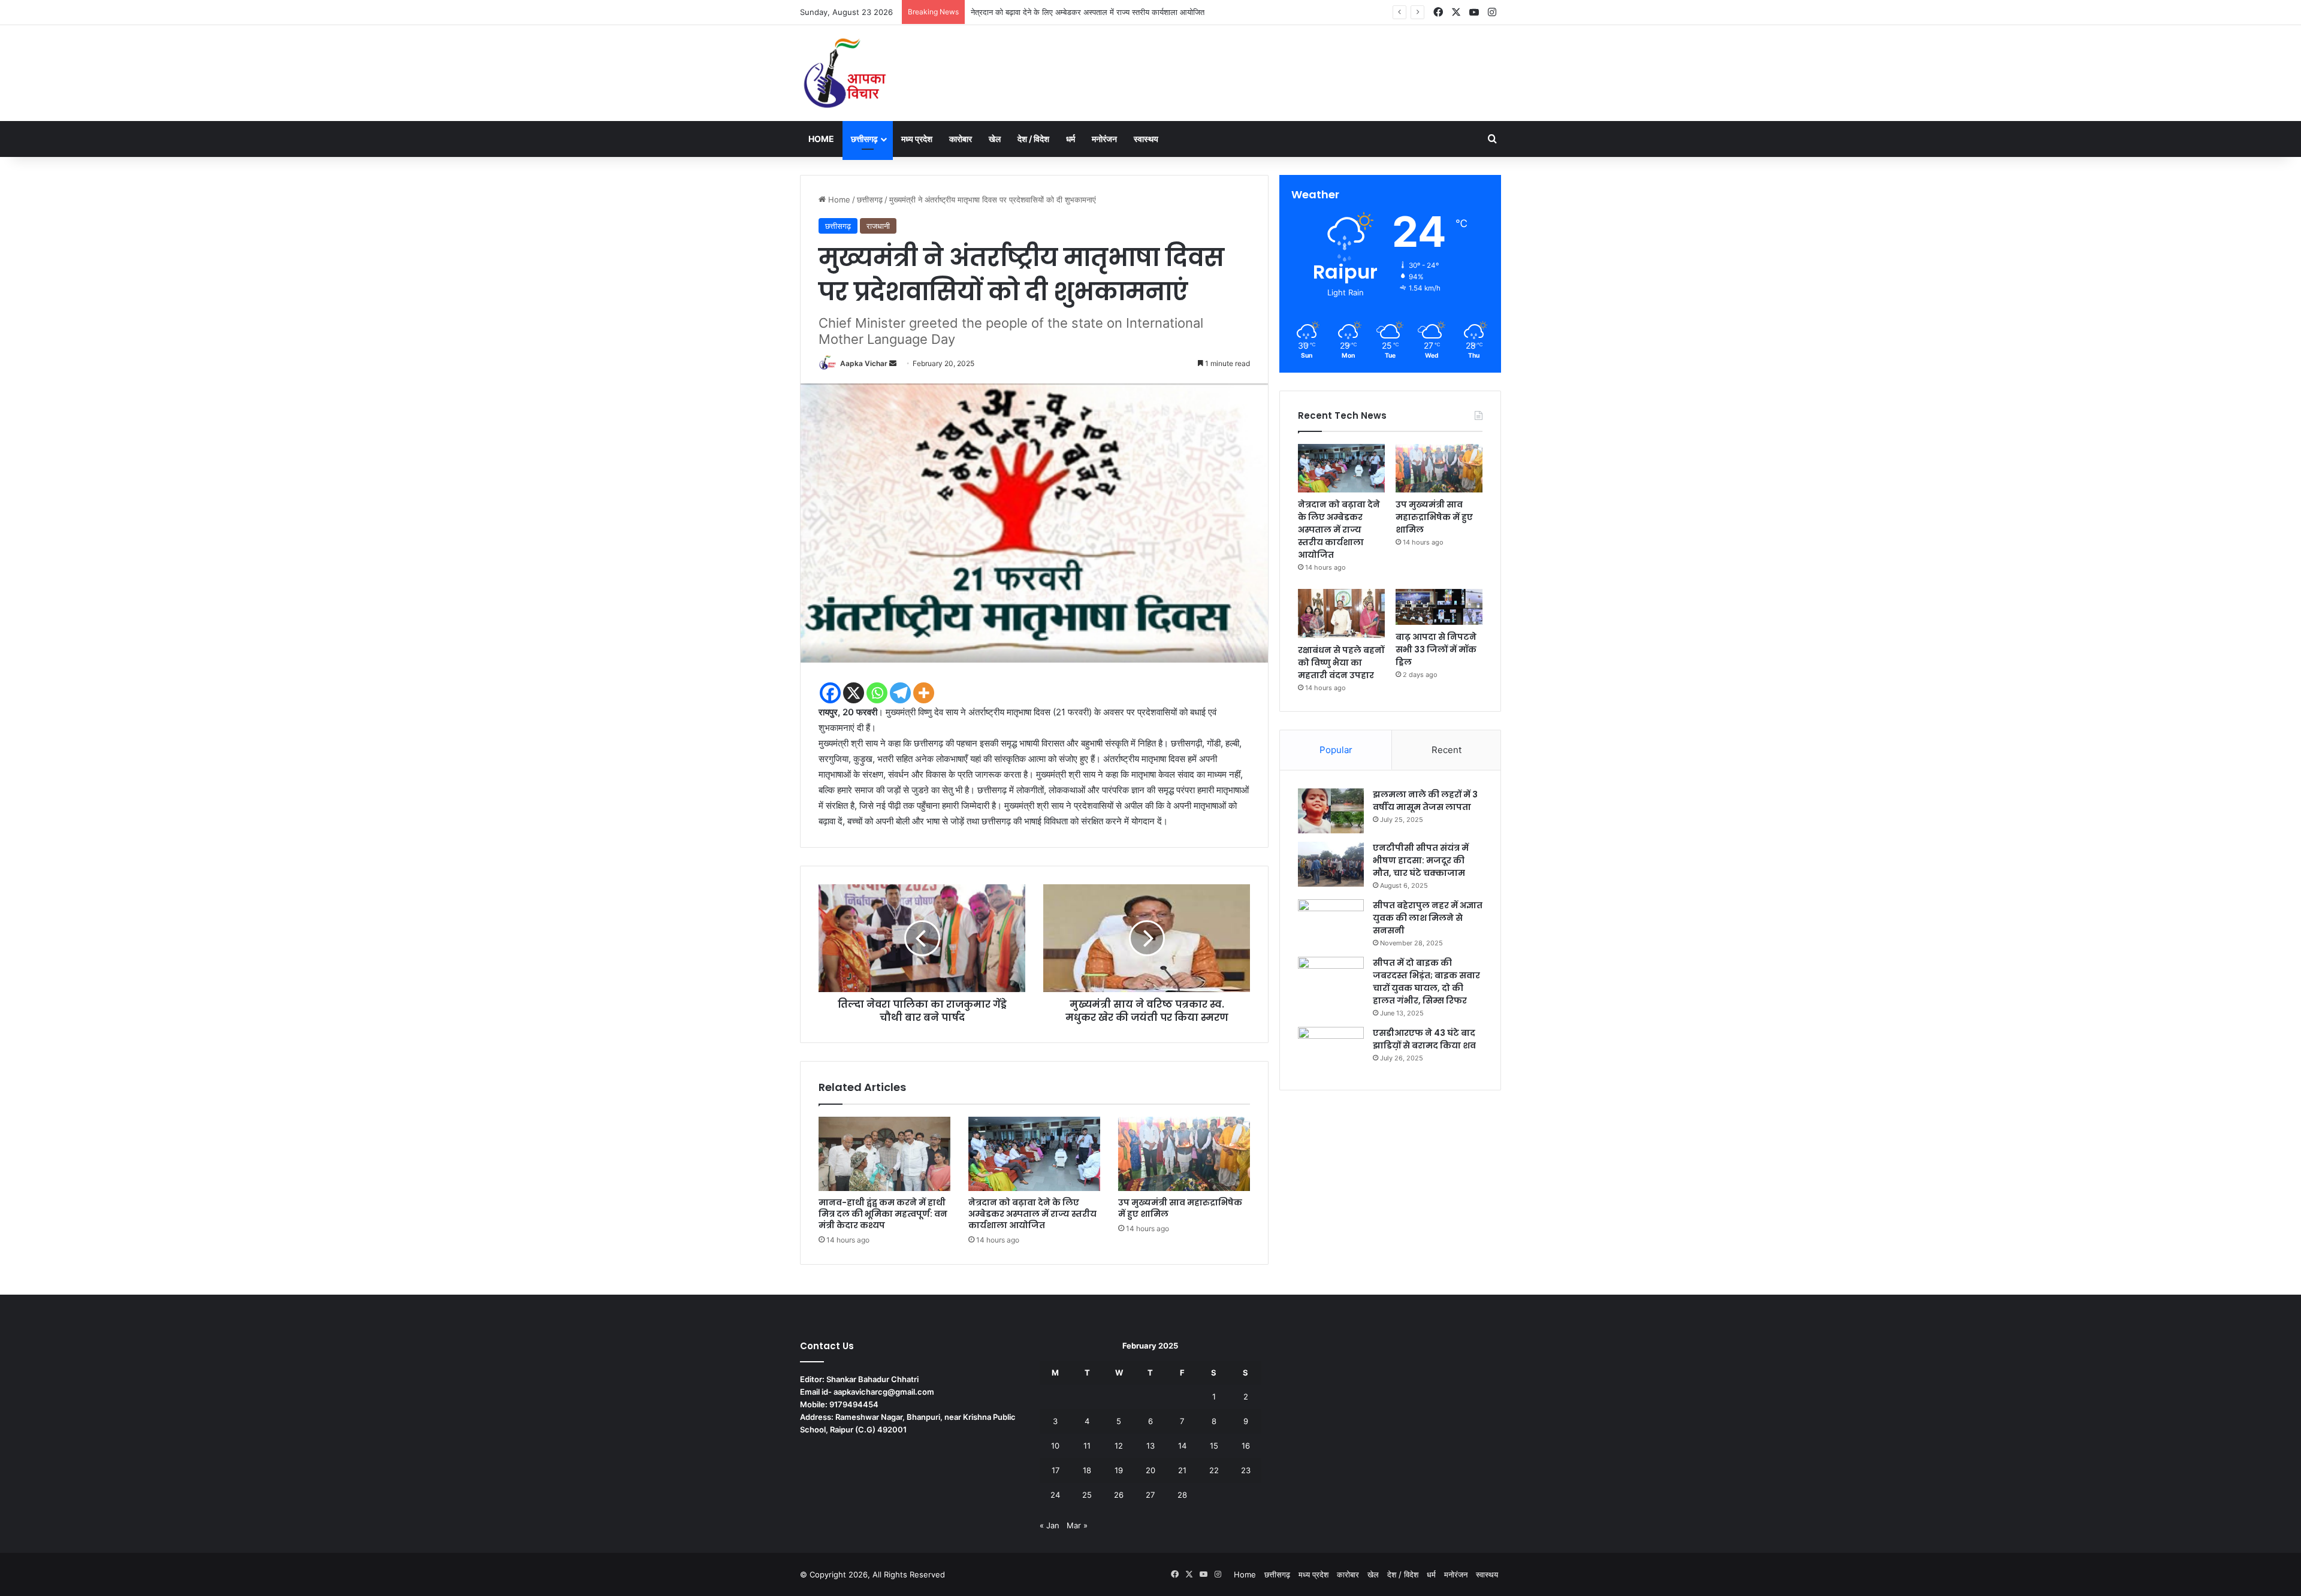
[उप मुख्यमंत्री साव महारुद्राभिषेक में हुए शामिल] (1184, 1154)
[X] (854, 693)
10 (1055, 1446)
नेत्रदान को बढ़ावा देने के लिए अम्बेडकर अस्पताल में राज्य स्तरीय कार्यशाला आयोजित (1032, 1214)
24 (1055, 1495)
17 (1056, 1470)
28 (1182, 1495)
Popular (1336, 750)
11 (1087, 1446)
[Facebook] (830, 693)
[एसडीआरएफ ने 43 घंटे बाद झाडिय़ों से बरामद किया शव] (1331, 1049)
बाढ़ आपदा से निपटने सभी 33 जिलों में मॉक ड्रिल (1436, 649)
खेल (995, 139)
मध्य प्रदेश (917, 139)
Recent (1447, 750)
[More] (924, 693)
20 (1150, 1470)
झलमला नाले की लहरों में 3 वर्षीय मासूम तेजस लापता (1425, 801)
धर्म (1071, 139)
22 (1214, 1470)
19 (1119, 1470)
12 (1119, 1446)
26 (1119, 1495)
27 (1150, 1495)
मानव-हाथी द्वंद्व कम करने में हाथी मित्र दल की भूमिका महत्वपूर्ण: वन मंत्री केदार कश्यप (883, 1214)
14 (1182, 1446)
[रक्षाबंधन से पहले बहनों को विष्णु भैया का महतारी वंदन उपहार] (1341, 613)
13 (1150, 1446)
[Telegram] (900, 693)
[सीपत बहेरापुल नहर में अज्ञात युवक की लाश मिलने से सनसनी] (1331, 922)
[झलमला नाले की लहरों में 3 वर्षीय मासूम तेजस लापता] (1331, 811)
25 (1087, 1495)
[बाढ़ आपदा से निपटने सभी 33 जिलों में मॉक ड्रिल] (1439, 607)
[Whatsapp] (877, 693)
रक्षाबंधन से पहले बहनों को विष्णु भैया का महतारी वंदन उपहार (1341, 663)
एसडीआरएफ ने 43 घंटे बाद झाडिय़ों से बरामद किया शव (1424, 1039)
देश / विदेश (1033, 139)
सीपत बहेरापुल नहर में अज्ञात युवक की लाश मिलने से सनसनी (1428, 918)
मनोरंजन (1104, 139)
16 (1246, 1446)
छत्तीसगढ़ (864, 139)
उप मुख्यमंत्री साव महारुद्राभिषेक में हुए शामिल (1035, 12)
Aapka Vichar (864, 363)
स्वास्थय (1146, 139)
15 (1214, 1446)
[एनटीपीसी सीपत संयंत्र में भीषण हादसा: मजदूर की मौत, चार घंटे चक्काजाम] (1331, 864)
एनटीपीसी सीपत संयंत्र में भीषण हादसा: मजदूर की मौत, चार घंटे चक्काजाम (1421, 860)
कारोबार (961, 139)
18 (1087, 1470)
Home (821, 139)
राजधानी (878, 226)
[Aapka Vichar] (845, 73)
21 (1182, 1470)
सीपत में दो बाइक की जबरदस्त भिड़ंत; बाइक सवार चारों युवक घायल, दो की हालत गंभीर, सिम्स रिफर (1426, 982)
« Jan (1050, 1525)
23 (1246, 1470)
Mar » (1077, 1525)
